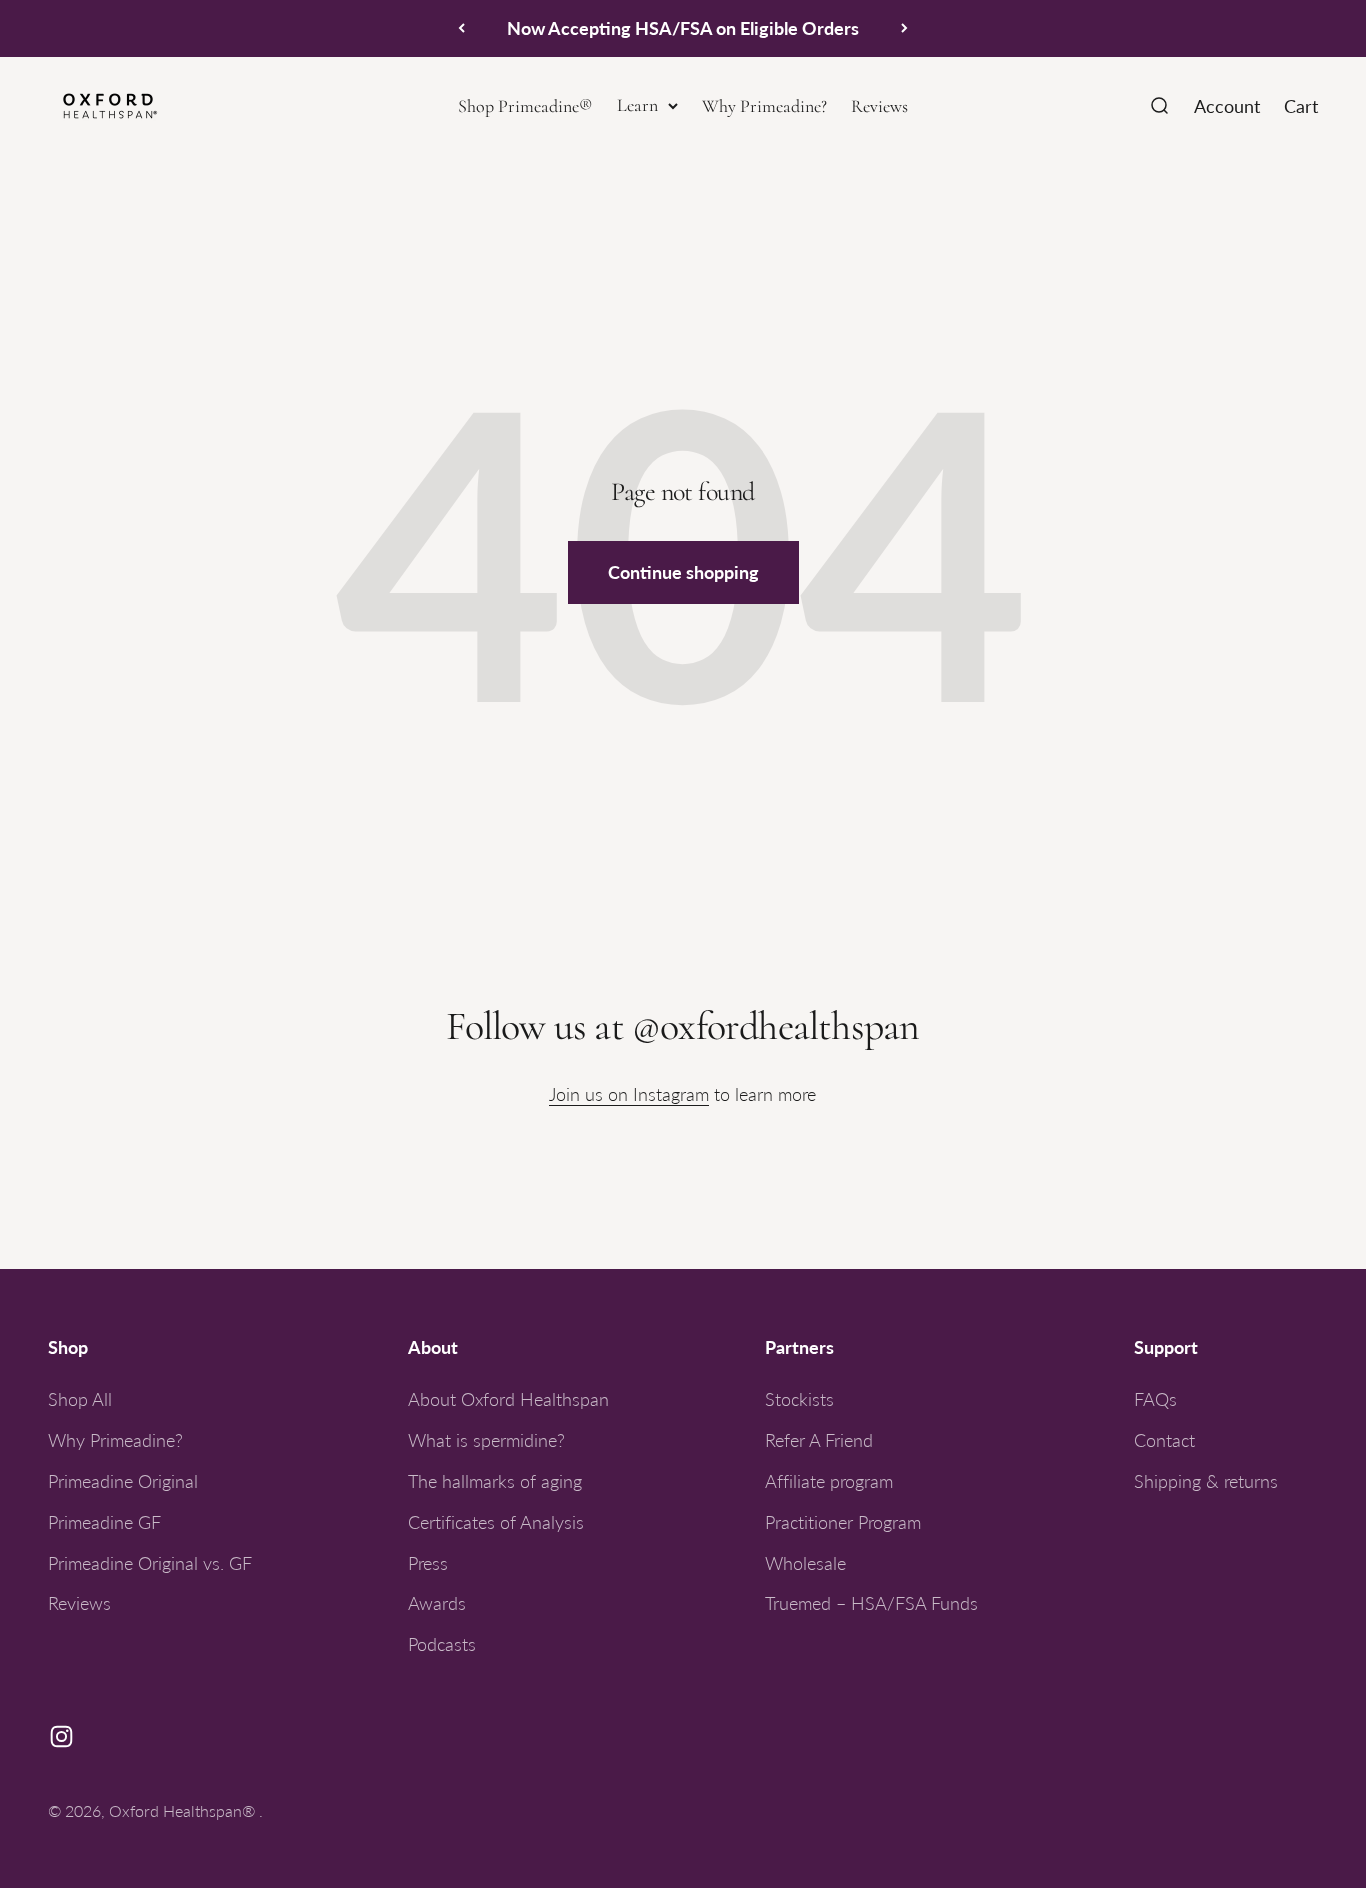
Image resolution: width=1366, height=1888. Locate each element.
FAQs (1155, 1399)
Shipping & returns (1206, 1481)
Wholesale (805, 1563)
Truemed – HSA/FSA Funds (871, 1603)
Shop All (80, 1399)
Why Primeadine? (764, 106)
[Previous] (461, 28)
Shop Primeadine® (525, 106)
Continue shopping (683, 571)
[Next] (904, 28)
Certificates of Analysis (496, 1522)
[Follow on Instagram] (61, 1736)
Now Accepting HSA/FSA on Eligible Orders (683, 27)
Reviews (879, 106)
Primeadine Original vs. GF (150, 1563)
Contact (1164, 1440)
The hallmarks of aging (495, 1481)
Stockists (799, 1399)
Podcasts (442, 1644)
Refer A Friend (819, 1440)
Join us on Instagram (629, 1094)
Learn (637, 105)
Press (428, 1563)
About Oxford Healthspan (508, 1399)
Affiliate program (829, 1481)
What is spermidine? (486, 1440)
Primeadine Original (123, 1481)
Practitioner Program (843, 1522)
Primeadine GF (104, 1522)
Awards (437, 1603)
